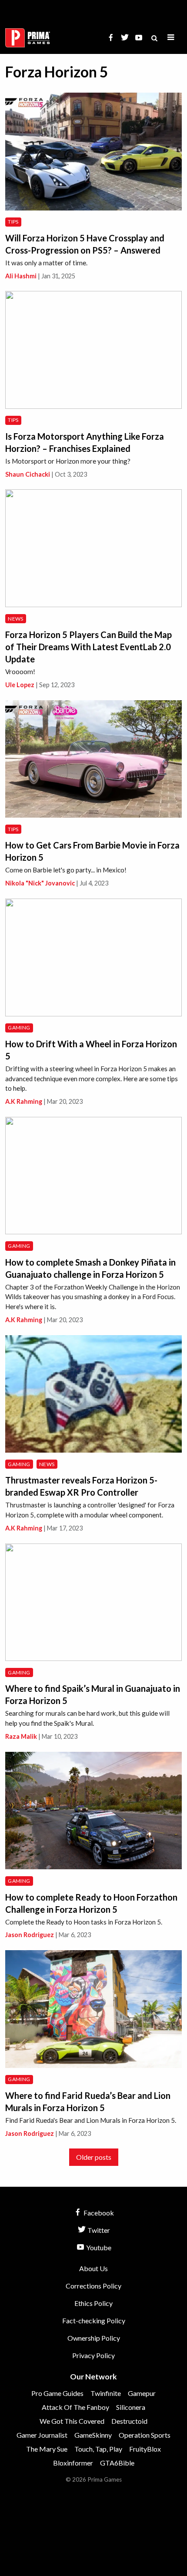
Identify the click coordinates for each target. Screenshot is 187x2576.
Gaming (19, 1027)
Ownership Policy (94, 2338)
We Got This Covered (72, 2421)
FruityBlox (145, 2449)
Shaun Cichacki (28, 474)
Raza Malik (21, 1736)
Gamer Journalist (42, 2435)
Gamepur (142, 2393)
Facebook (98, 2213)
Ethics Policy (93, 2303)
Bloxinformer (73, 2463)
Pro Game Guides (57, 2393)
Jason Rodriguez (30, 1935)
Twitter (98, 2230)
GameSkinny (93, 2435)
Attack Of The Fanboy (75, 2407)
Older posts (94, 2157)
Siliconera (131, 2407)
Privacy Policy (93, 2355)
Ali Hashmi (21, 276)
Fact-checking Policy (94, 2320)
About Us (93, 2268)
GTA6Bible (117, 2463)
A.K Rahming (24, 1101)
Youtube (98, 2247)
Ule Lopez (20, 685)
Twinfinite (106, 2393)
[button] (171, 38)
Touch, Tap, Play (98, 2449)
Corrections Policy (93, 2286)
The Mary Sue (47, 2449)
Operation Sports (145, 2435)
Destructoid (129, 2421)
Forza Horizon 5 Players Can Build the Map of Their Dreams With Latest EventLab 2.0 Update (88, 647)
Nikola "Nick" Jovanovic (40, 883)
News (15, 619)
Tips (13, 222)
